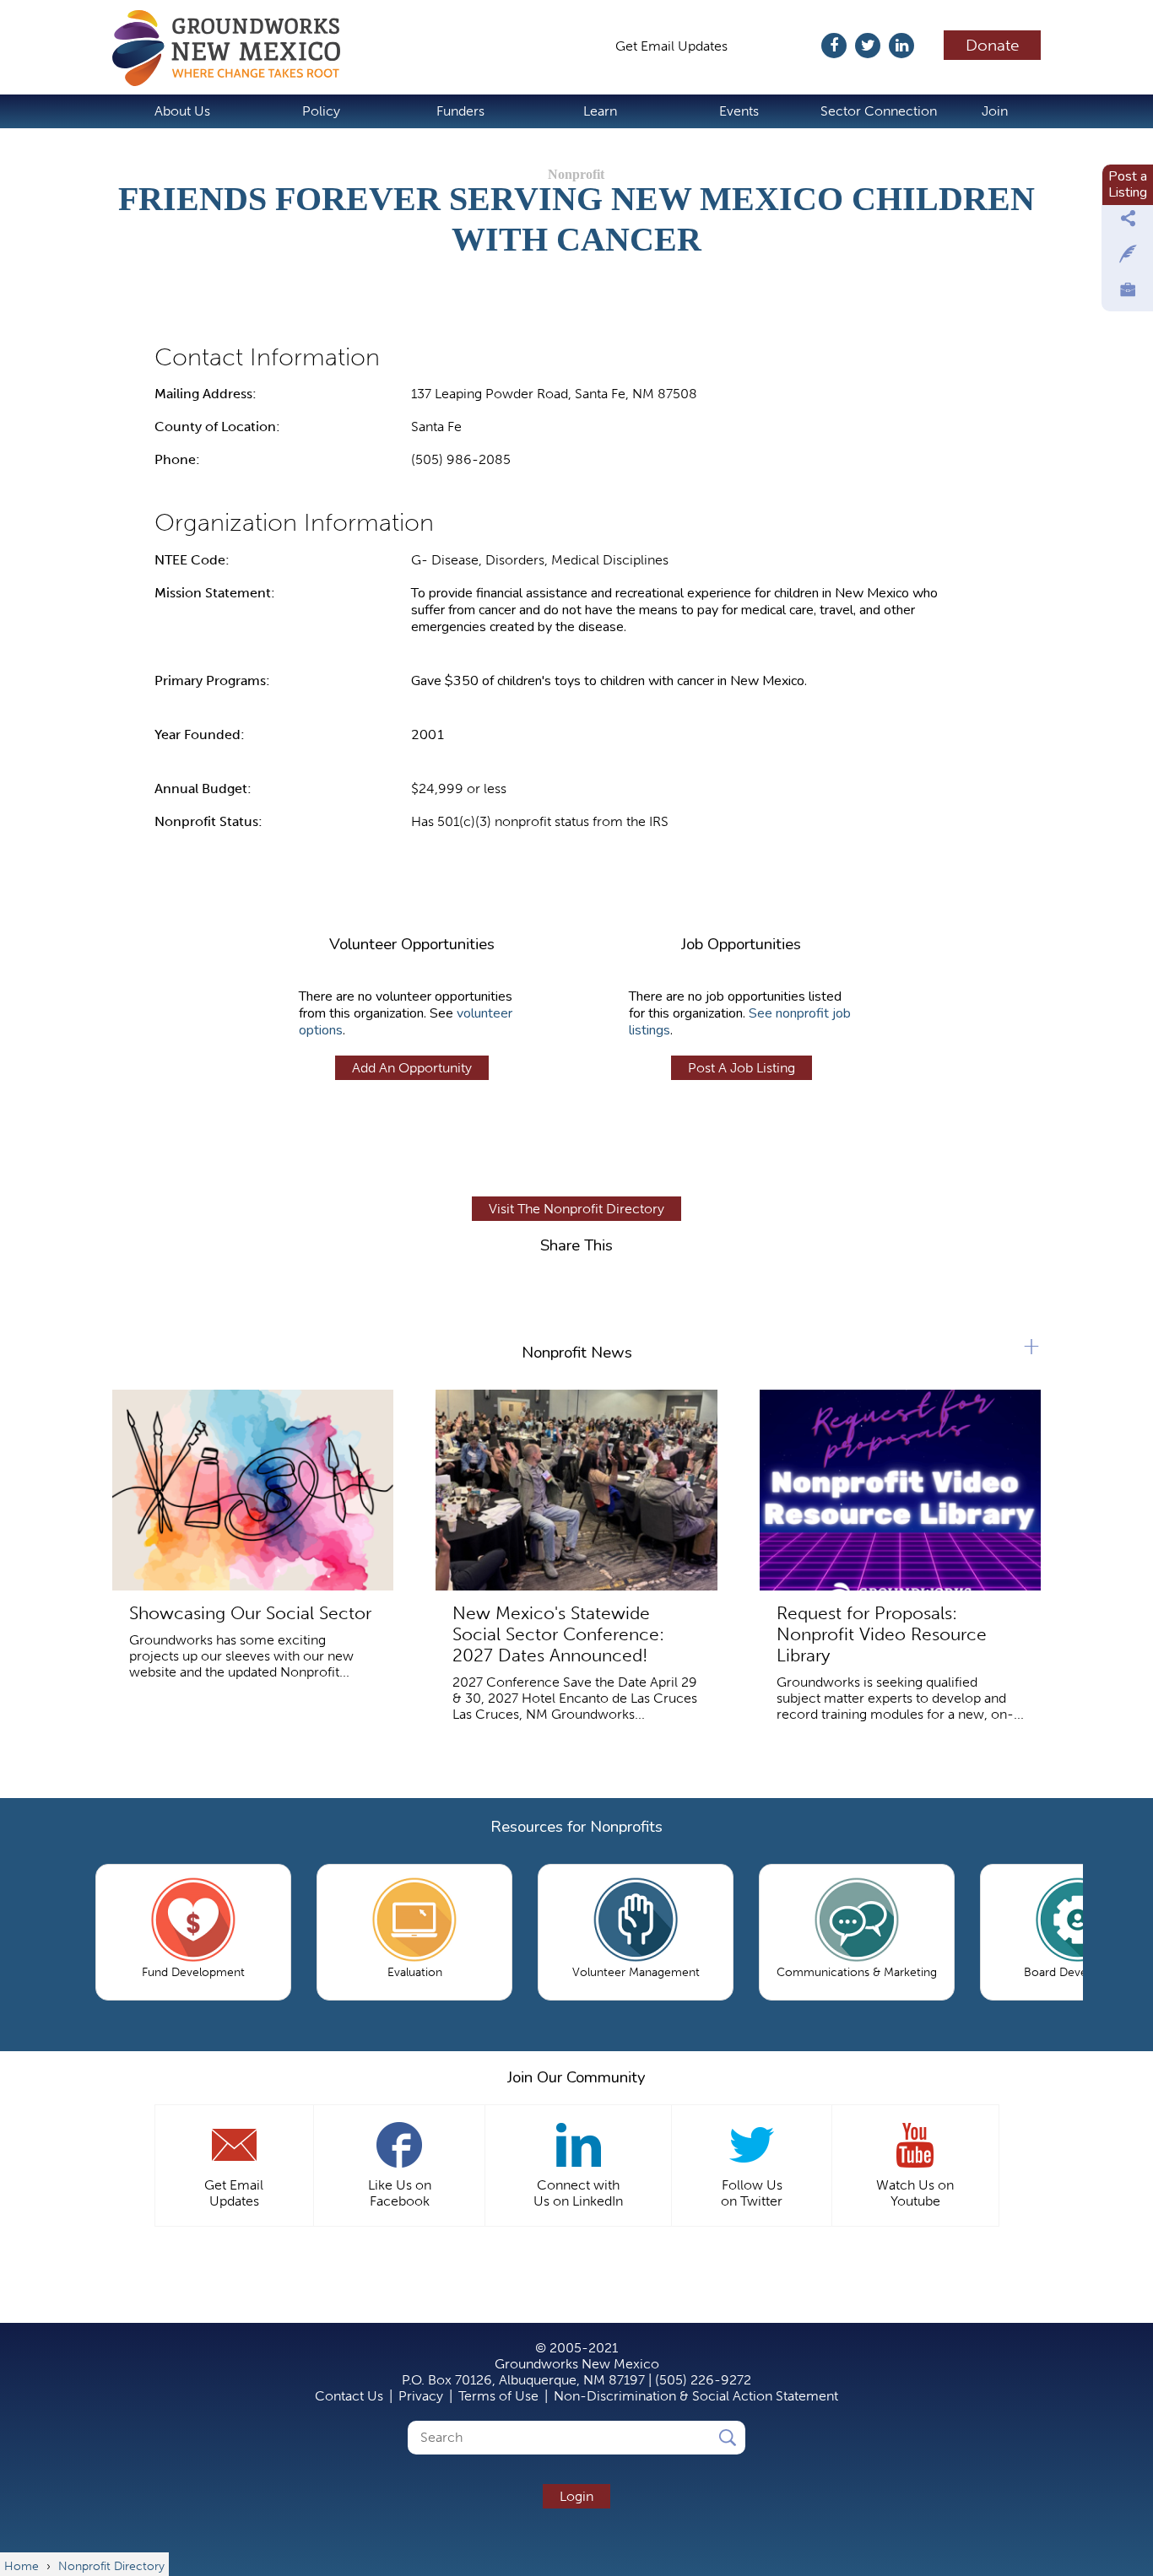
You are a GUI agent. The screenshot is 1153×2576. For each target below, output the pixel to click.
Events (739, 111)
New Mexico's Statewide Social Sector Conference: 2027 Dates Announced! (558, 1634)
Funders (460, 111)
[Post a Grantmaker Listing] (1127, 258)
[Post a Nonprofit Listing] (1127, 223)
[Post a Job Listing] (1127, 294)
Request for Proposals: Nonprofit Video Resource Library (882, 1634)
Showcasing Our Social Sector (250, 1613)
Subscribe (783, 46)
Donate (993, 45)
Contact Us (349, 2396)
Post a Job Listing (742, 1068)
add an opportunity (412, 1068)
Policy (321, 111)
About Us (182, 111)
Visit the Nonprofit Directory (576, 1209)
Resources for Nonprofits (576, 1827)
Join (995, 111)
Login (576, 2496)
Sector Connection (879, 111)
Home (235, 48)
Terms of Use (498, 2396)
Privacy (421, 2396)
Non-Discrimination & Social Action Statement (696, 2396)
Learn (600, 111)
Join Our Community (576, 2077)
